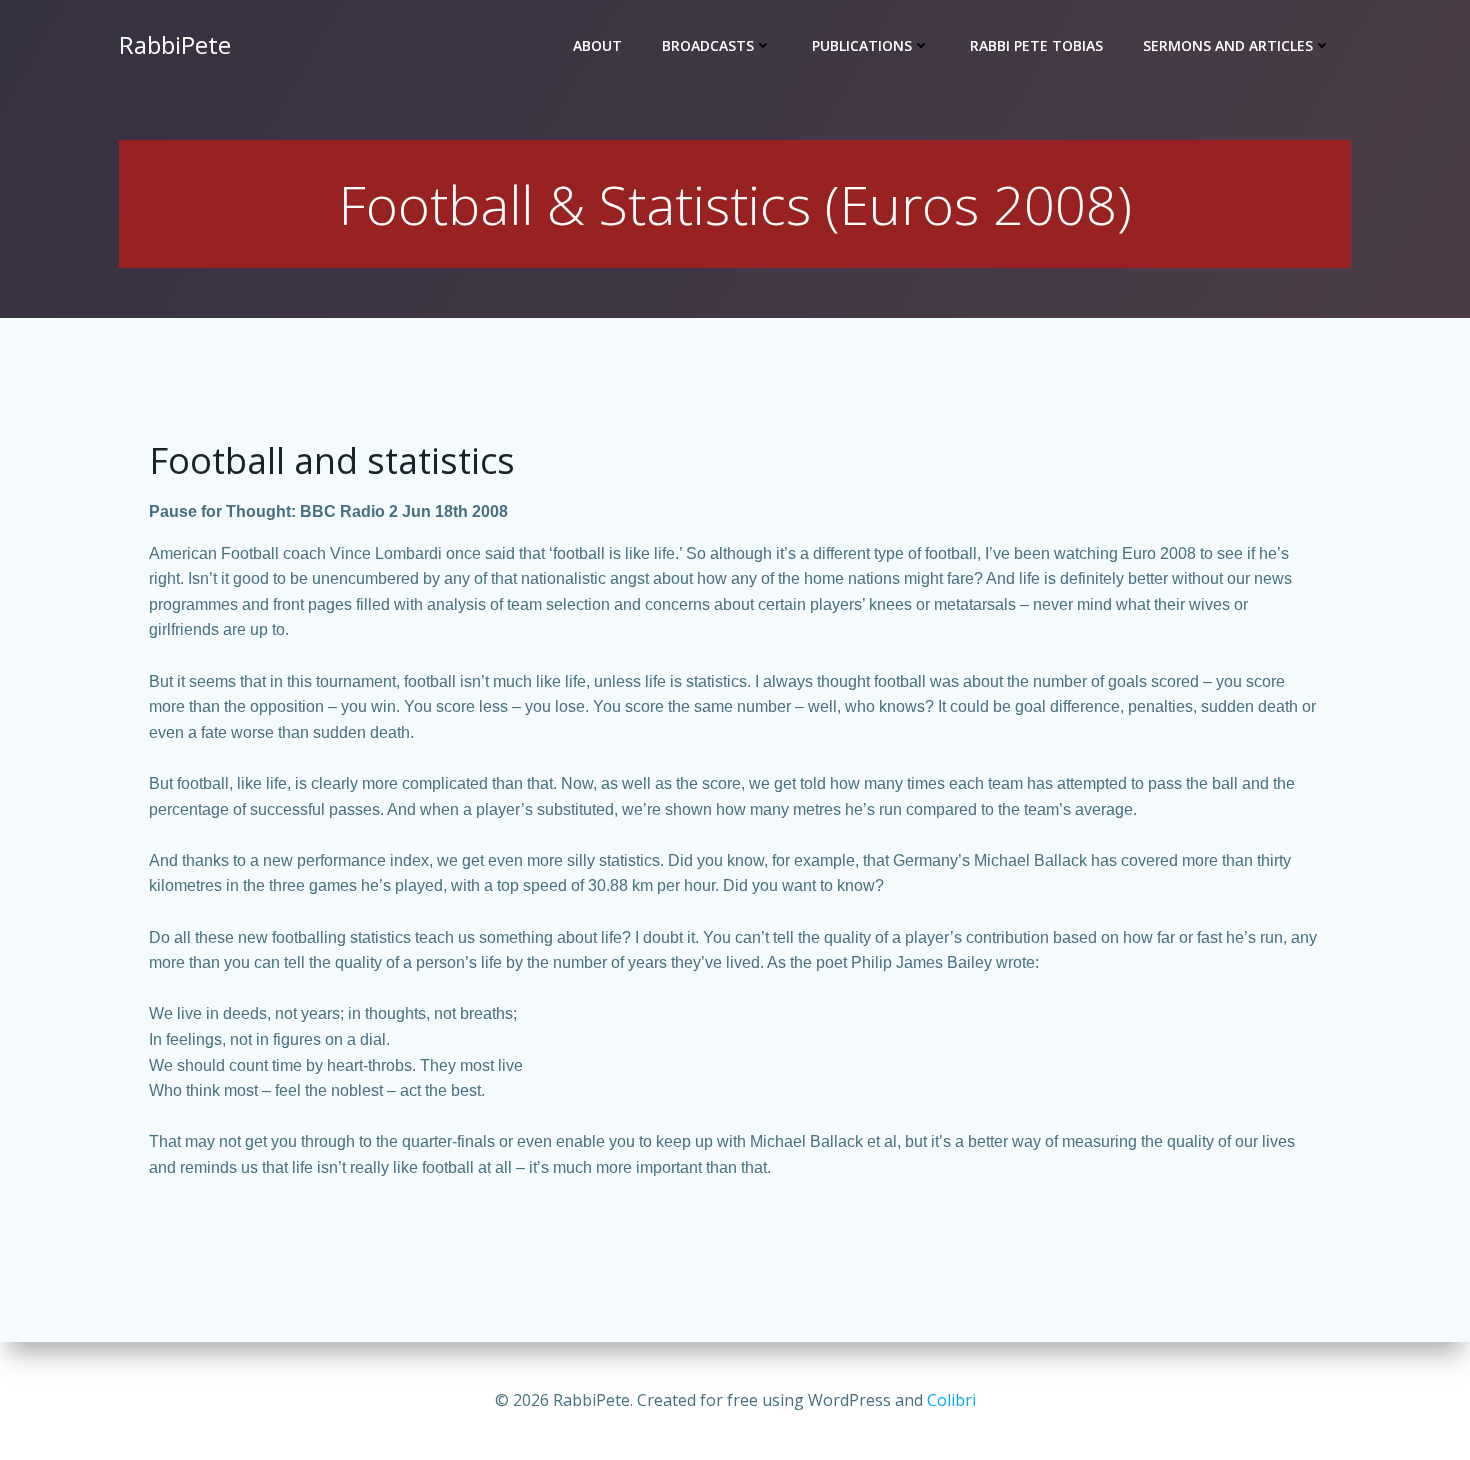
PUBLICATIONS (862, 45)
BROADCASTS (708, 45)
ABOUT (597, 45)
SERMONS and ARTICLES (1228, 45)
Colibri (951, 1400)
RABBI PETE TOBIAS (1036, 45)
